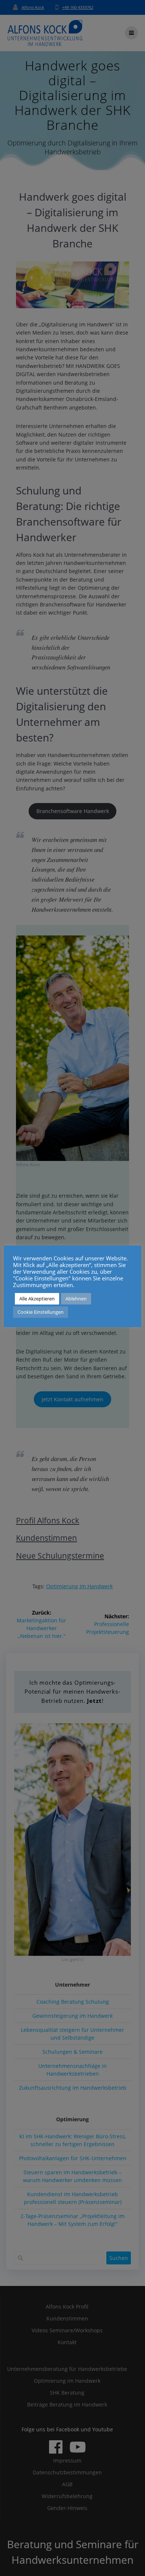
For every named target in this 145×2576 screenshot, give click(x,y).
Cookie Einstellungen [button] (41, 1312)
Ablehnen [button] (76, 1299)
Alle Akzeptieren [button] (37, 1299)
